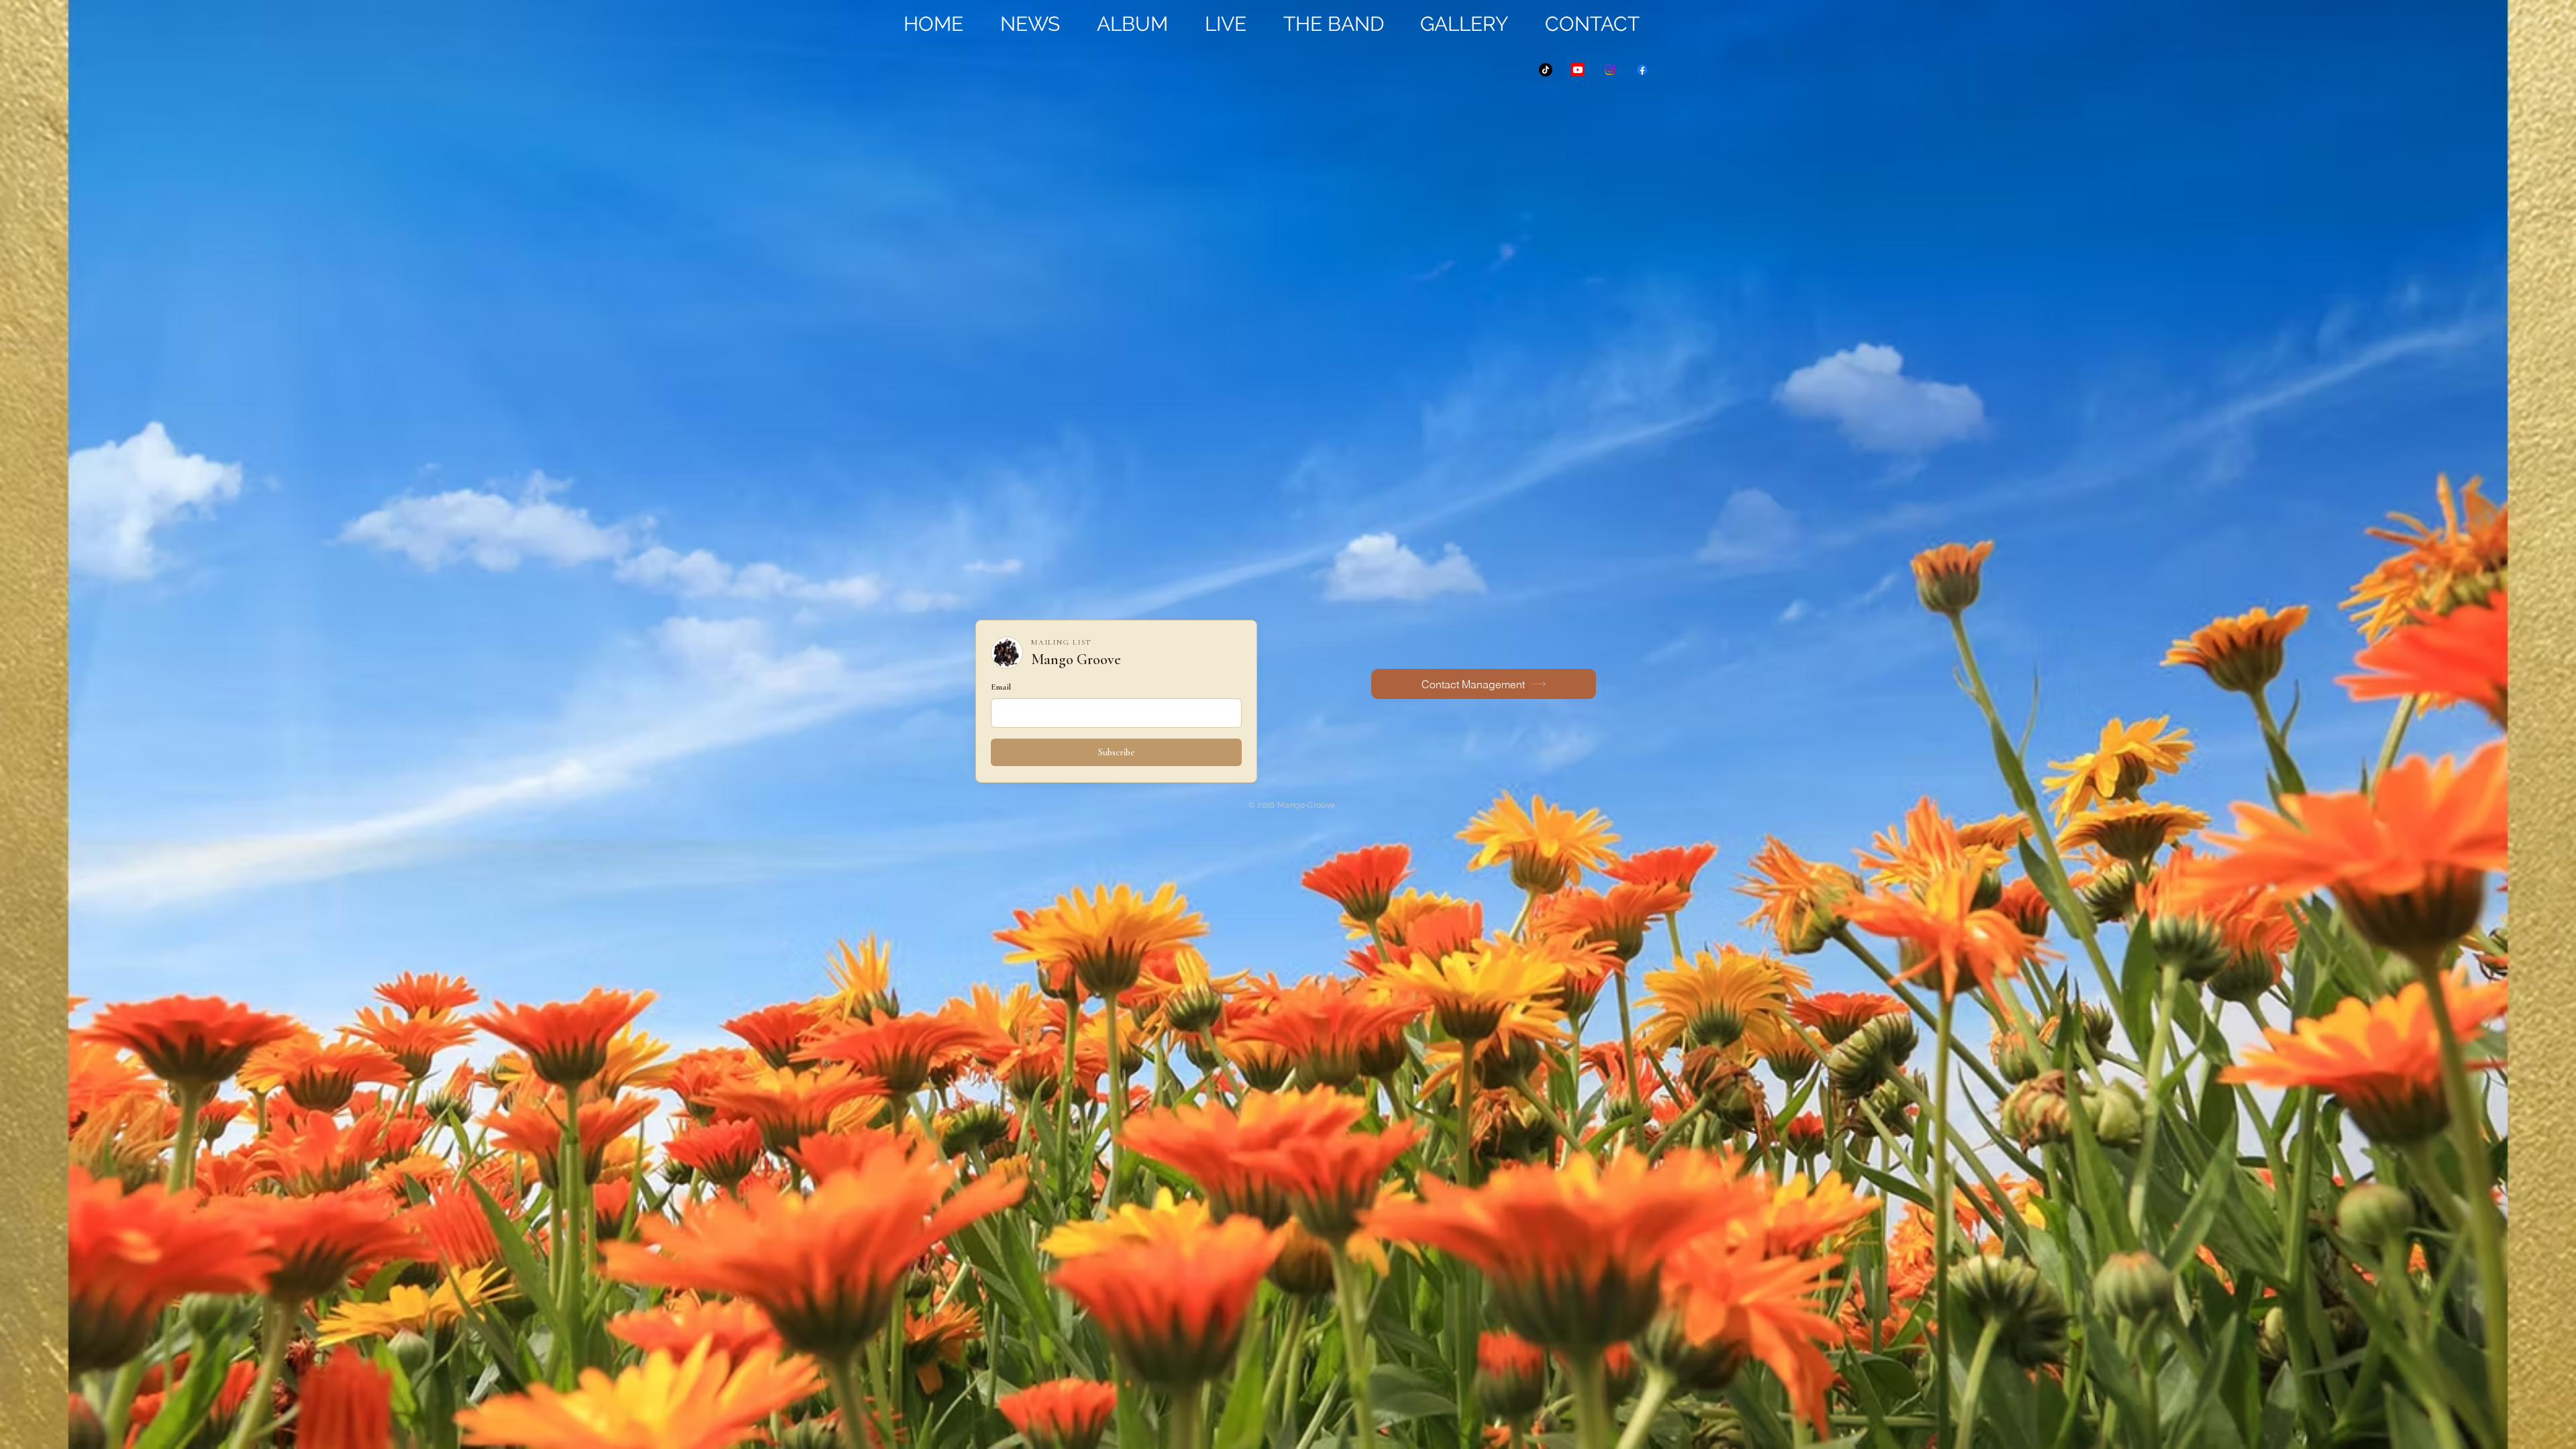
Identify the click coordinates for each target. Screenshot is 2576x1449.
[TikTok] (1546, 70)
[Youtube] (1578, 70)
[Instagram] (1610, 70)
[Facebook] (1642, 70)
